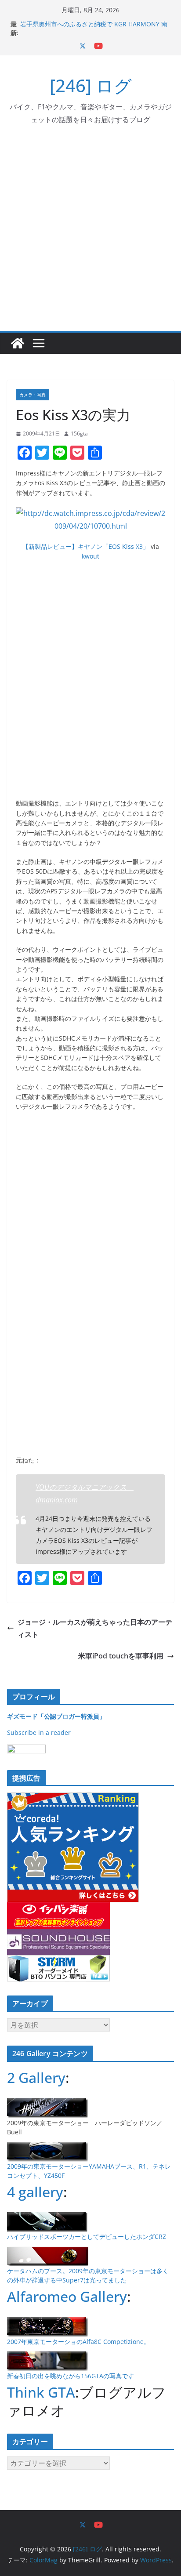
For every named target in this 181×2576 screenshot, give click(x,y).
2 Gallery (36, 2077)
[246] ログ (91, 85)
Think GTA (41, 2392)
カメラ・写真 (33, 395)
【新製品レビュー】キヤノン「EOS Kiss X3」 (86, 546)
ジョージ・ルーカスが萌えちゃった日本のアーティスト (95, 1628)
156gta (79, 434)
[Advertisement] (90, 236)
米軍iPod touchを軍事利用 (121, 1656)
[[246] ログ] (18, 343)
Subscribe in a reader (39, 1732)
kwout (90, 556)
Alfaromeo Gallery (67, 2296)
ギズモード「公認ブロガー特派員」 (56, 1716)
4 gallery (35, 2192)
